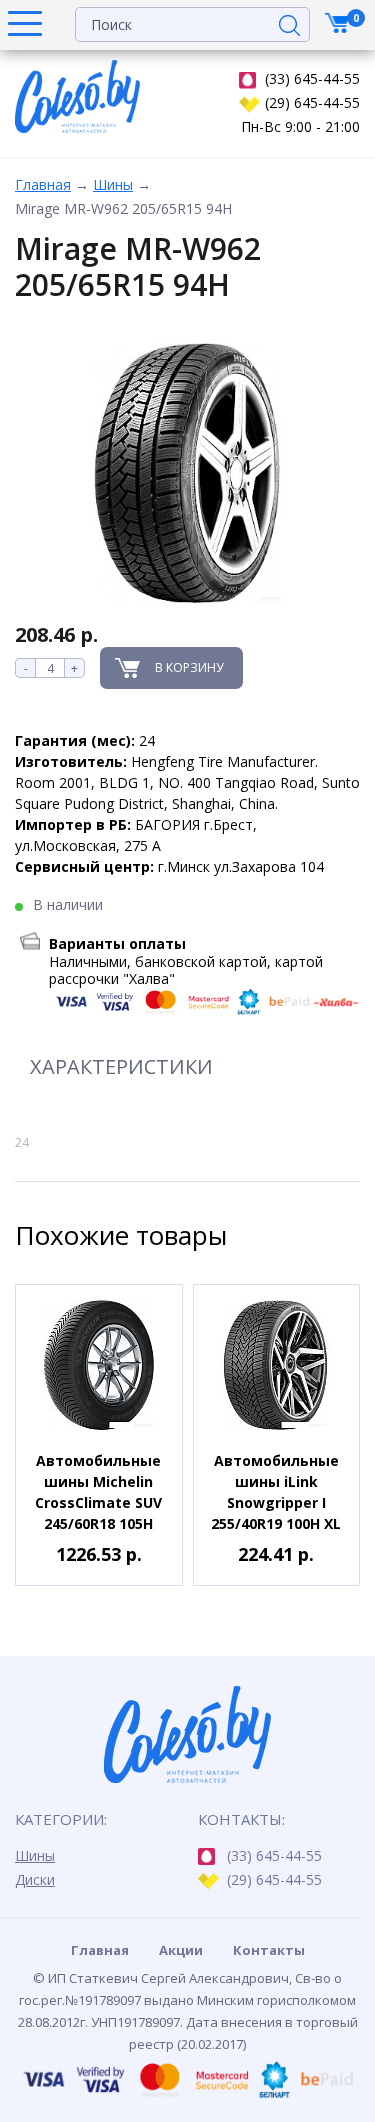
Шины (113, 184)
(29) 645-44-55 (312, 102)
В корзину (189, 667)
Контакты (269, 1950)
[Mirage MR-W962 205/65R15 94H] (187, 473)
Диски (35, 1879)
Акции (181, 1950)
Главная (43, 184)
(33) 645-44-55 (312, 78)
